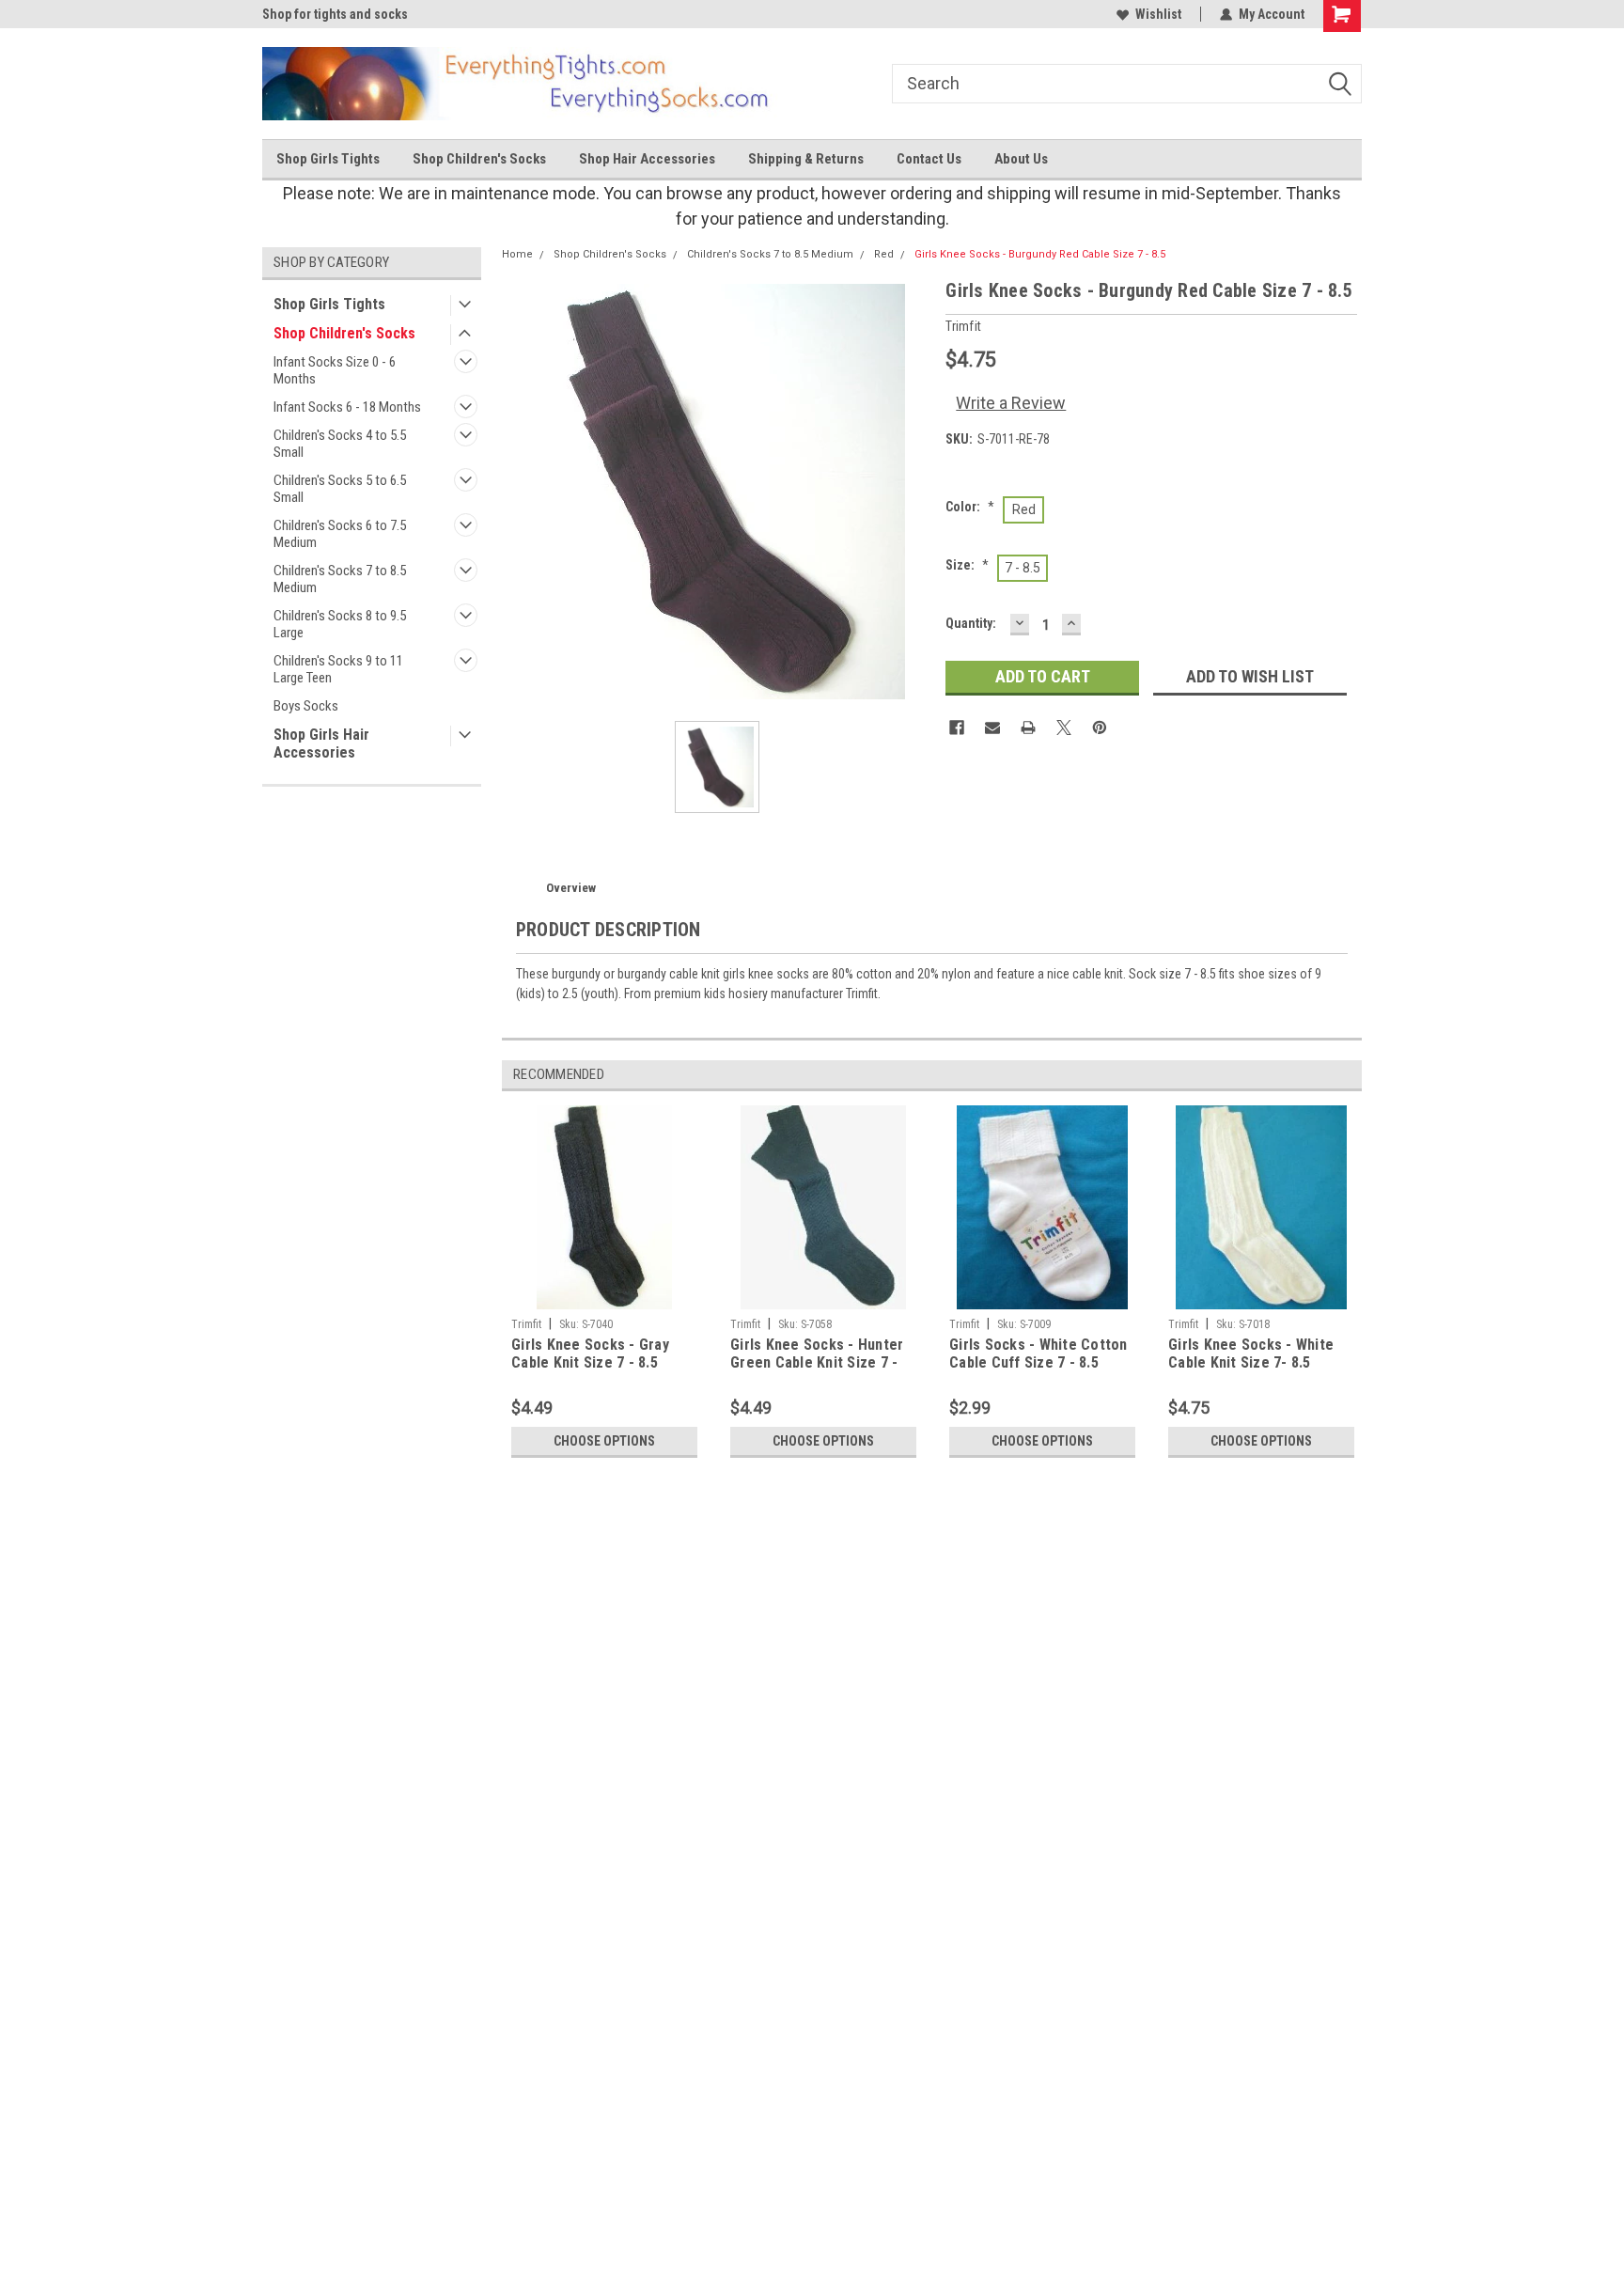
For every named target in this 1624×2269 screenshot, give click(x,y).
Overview (571, 888)
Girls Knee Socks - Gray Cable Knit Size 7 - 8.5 (590, 1354)
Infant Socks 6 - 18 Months (347, 407)
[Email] (992, 728)
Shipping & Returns (806, 159)
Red (884, 254)
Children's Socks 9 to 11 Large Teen (338, 669)
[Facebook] (957, 728)
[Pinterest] (1100, 728)
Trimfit (526, 1324)
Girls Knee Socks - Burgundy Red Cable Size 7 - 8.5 (1040, 254)
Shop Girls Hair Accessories (321, 743)
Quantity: (971, 623)
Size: (967, 565)
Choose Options (604, 1441)
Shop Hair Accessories (647, 159)
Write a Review (1011, 403)
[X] (1064, 728)
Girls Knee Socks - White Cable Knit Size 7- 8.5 (1251, 1354)
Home (517, 254)
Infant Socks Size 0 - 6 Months (335, 370)
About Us (1021, 159)
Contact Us (929, 159)
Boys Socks (306, 706)
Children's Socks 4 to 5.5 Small (340, 444)
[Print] (1028, 728)
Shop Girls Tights (328, 159)
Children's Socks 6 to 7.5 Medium (340, 534)
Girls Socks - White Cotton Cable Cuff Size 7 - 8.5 (1038, 1354)
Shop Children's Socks (479, 159)
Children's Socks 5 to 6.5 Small (340, 489)
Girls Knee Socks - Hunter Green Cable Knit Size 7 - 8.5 (817, 1354)
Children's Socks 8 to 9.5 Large (340, 624)
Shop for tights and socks (335, 14)
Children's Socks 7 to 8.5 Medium (340, 579)
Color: (970, 507)
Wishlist (1158, 14)
